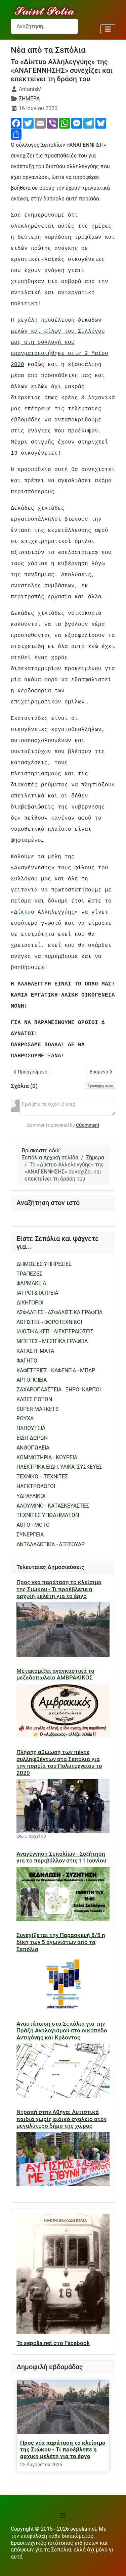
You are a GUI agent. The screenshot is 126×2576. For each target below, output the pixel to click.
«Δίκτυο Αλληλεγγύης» (44, 912)
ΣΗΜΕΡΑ (29, 99)
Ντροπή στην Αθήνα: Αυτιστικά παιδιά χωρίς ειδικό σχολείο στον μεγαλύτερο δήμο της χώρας (61, 2119)
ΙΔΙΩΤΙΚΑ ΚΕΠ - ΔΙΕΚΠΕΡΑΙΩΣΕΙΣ (55, 1331)
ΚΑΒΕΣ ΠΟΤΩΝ (34, 1399)
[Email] (40, 123)
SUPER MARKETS (38, 1409)
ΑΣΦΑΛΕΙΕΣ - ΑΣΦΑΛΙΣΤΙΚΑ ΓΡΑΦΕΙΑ (59, 1312)
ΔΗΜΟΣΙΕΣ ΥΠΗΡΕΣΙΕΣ (44, 1264)
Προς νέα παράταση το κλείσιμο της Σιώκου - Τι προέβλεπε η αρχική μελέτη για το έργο (59, 1589)
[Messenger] (77, 123)
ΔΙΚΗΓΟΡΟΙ (30, 1303)
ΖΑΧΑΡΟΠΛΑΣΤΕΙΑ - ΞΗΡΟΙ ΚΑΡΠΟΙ (59, 1390)
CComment (88, 1125)
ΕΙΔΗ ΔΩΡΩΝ (32, 1438)
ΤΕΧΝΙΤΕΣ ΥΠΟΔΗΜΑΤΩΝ (48, 1515)
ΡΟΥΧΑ (25, 1418)
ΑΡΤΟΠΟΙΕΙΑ (32, 1380)
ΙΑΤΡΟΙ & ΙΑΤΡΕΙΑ (37, 1293)
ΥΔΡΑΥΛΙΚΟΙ (31, 1496)
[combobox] (44, 26)
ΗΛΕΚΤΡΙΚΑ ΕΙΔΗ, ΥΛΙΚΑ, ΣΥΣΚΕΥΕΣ (59, 1467)
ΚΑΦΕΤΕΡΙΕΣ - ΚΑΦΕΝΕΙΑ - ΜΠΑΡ (56, 1370)
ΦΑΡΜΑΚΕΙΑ (31, 1283)
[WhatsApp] (65, 123)
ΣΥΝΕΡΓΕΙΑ (30, 1535)
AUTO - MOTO (33, 1525)
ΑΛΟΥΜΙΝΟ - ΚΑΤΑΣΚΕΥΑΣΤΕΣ (53, 1506)
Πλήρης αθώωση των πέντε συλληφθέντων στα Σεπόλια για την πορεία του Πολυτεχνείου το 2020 (59, 1762)
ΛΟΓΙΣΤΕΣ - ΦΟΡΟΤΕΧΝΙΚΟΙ (49, 1322)
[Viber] (52, 123)
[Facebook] (16, 123)
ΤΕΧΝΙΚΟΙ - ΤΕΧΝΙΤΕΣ (42, 1477)
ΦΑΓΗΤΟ (27, 1361)
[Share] (16, 134)
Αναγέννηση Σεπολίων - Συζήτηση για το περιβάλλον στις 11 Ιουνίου (61, 1857)
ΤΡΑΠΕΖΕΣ (29, 1274)
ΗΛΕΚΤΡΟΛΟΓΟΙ (36, 1486)
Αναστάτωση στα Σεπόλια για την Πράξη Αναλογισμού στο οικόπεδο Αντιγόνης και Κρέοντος (62, 2031)
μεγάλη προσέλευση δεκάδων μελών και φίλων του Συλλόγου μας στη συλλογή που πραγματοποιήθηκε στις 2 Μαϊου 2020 (59, 342)
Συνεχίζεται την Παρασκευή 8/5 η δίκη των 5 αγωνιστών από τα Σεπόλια (61, 1942)
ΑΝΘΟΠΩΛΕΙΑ (33, 1448)
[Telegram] (89, 123)
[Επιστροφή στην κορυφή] (114, 2564)
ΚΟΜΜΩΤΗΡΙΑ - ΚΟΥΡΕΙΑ (47, 1457)
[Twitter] (28, 123)
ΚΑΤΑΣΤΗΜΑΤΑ (35, 1351)
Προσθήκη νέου (100, 1086)
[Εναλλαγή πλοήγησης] (108, 29)
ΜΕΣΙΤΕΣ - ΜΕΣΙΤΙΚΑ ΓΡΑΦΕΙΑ (52, 1341)
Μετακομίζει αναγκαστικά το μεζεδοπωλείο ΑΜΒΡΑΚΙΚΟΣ (55, 1674)
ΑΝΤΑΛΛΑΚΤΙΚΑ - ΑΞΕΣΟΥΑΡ (51, 1544)
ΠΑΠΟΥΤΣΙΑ (31, 1428)
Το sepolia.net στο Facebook (53, 2343)
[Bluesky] (101, 123)
